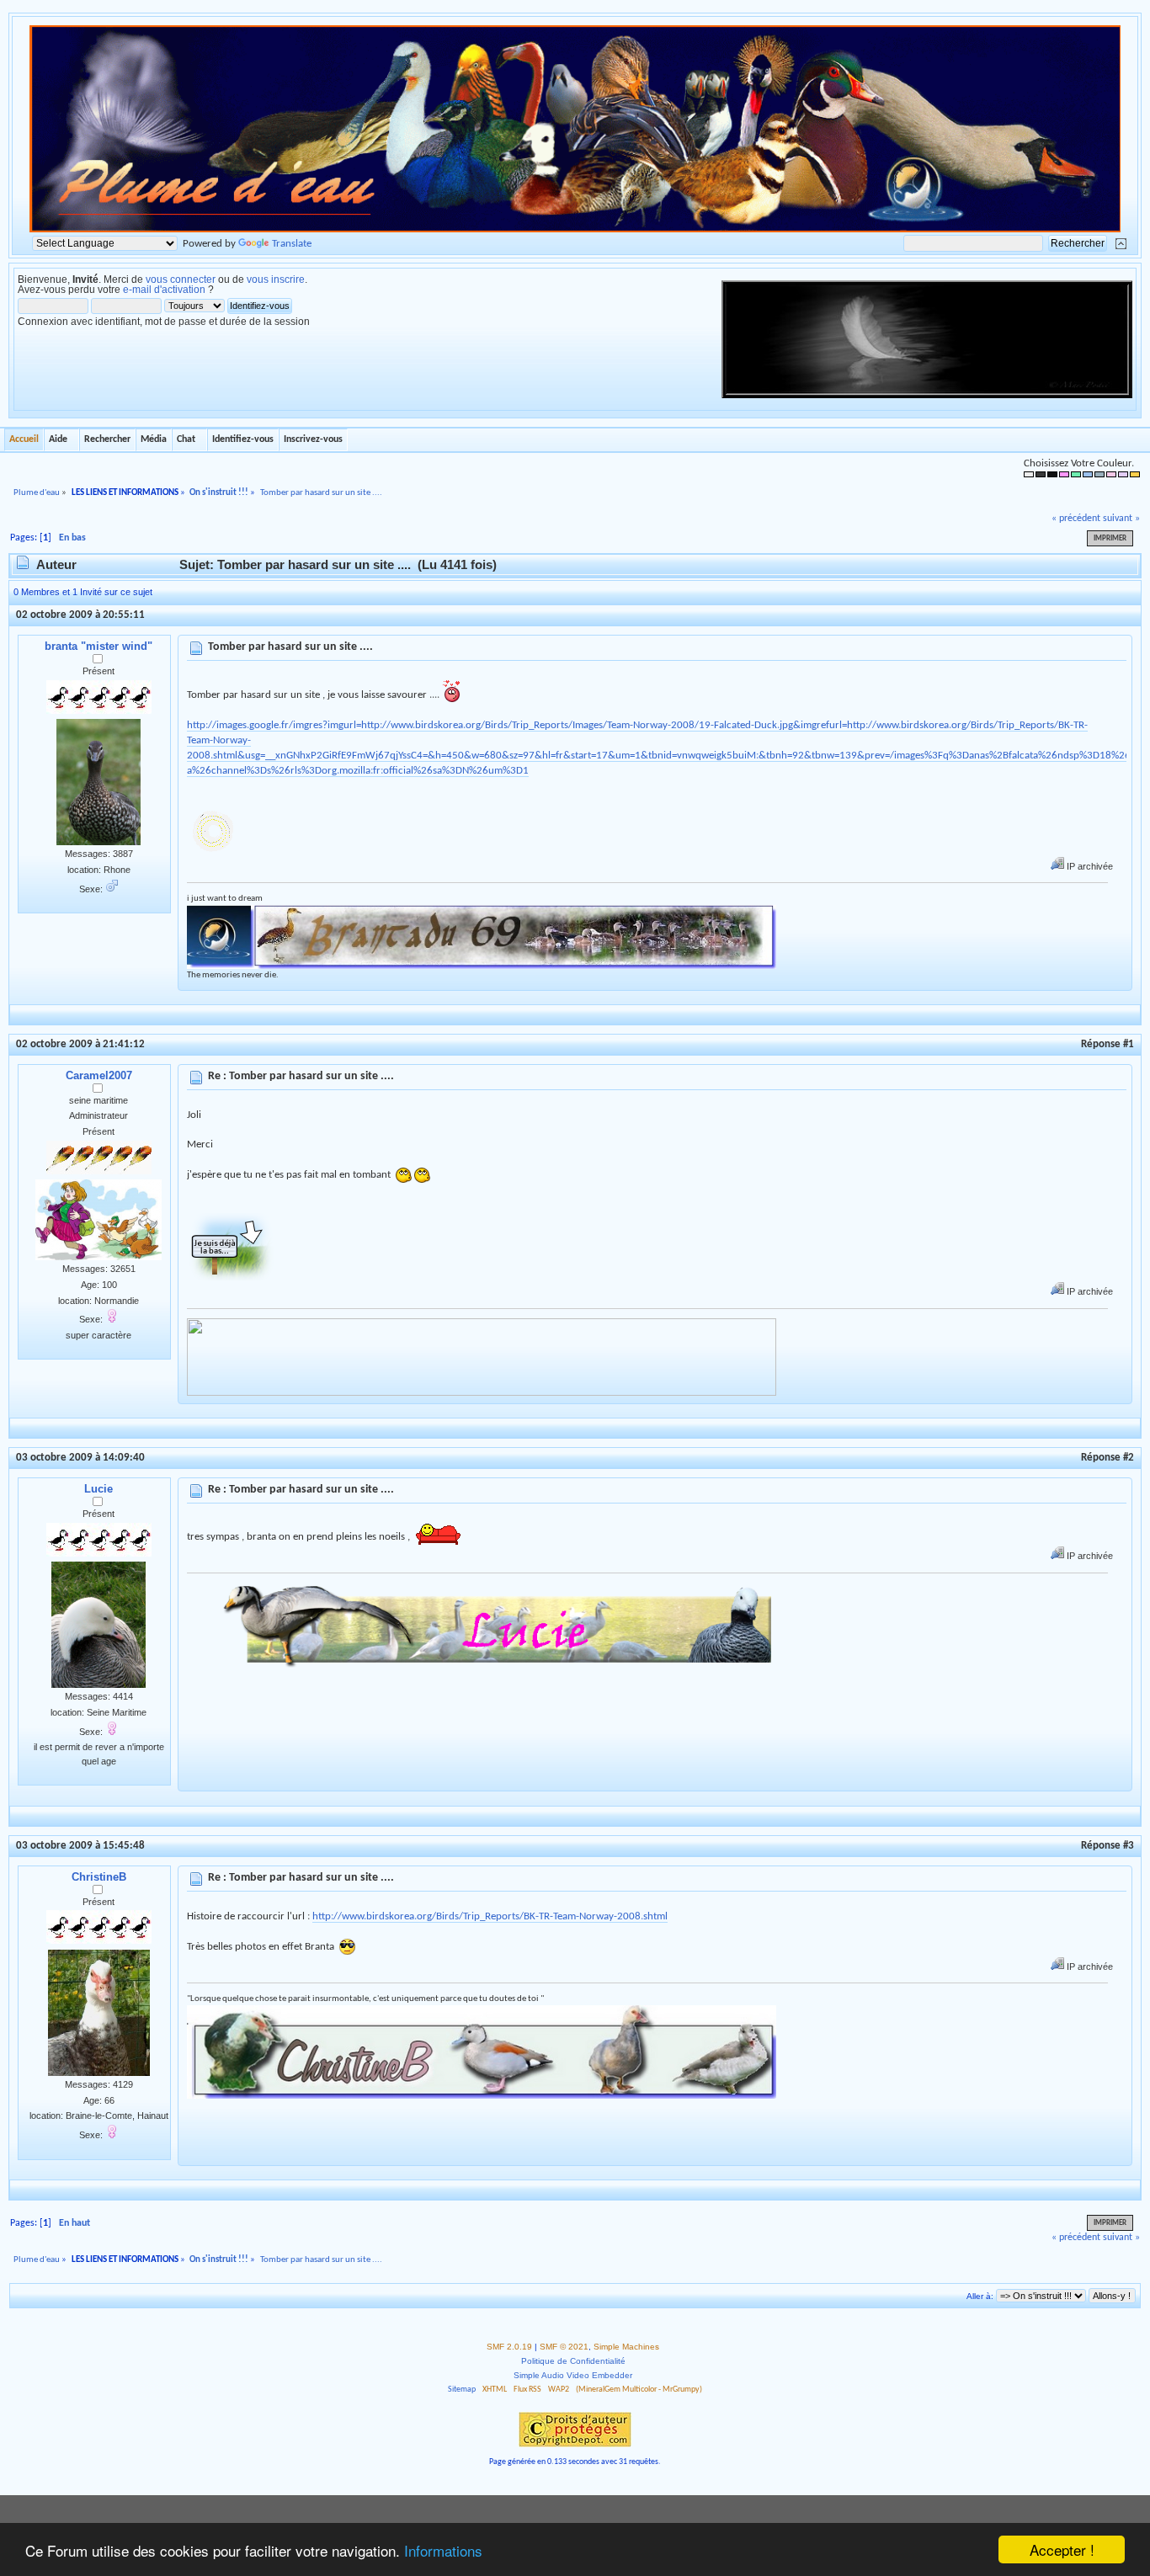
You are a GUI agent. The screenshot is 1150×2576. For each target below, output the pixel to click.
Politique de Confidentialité (573, 2361)
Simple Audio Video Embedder (573, 2375)
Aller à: (980, 2296)
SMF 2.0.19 (509, 2347)
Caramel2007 (99, 1075)
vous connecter (181, 279)
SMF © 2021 (564, 2347)
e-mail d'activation (164, 290)
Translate (292, 244)
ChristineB (99, 1877)
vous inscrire (276, 279)
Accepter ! (1062, 2549)
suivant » (1121, 519)
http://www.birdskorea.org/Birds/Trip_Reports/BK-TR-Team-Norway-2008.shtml (490, 1916)
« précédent (1076, 519)
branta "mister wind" (98, 646)
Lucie (98, 1489)
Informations (443, 2550)
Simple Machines (626, 2347)
